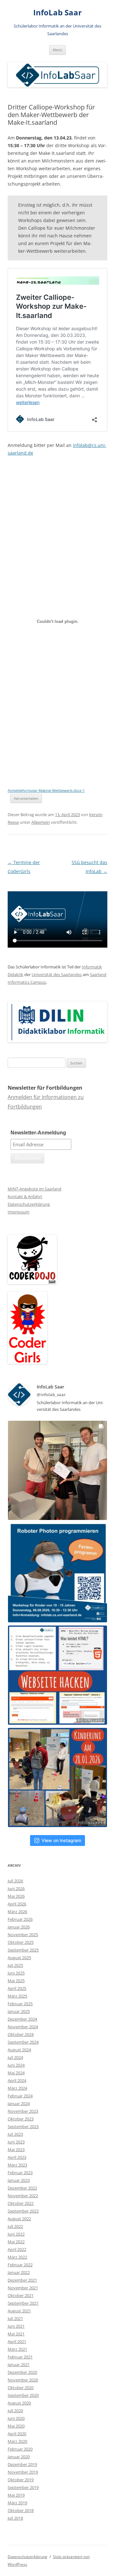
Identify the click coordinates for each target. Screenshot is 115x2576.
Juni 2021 (16, 2326)
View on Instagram (61, 1840)
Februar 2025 (20, 2004)
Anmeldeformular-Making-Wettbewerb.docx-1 (46, 790)
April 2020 (17, 2434)
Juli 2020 (15, 2411)
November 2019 (23, 2472)
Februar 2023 (20, 2173)
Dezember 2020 (22, 2372)
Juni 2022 (16, 2234)
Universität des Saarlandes (57, 974)
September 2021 (23, 2303)
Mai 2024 (16, 2073)
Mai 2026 (16, 1896)
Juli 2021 (15, 2318)
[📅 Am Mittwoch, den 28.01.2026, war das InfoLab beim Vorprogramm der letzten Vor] (57, 1777)
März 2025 (17, 1996)
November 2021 (23, 2288)
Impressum (19, 1212)
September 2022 (23, 2211)
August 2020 (19, 2403)
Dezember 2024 (22, 2019)
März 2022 (17, 2257)
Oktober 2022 (21, 2203)
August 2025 (19, 1958)
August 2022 (19, 2219)
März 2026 (17, 1912)
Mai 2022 (16, 2242)
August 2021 (19, 2311)
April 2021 (17, 2341)
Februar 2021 (20, 2357)
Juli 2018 (15, 2518)
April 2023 (17, 2157)
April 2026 (17, 1904)
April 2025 (17, 1988)
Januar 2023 (19, 2180)
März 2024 (17, 2088)
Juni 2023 (16, 2142)
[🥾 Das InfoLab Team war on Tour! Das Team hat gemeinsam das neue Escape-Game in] (57, 1470)
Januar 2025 (19, 2011)
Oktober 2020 (21, 2388)
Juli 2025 (15, 1965)
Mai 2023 (16, 2150)
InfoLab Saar (57, 13)
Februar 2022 (20, 2265)
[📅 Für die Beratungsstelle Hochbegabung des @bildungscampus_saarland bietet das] (57, 1675)
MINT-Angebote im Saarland (34, 1189)
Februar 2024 (20, 2096)
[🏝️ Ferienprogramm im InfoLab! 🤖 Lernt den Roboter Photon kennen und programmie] (57, 1573)
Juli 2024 (15, 2057)
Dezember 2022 (22, 2188)
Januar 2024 (19, 2103)
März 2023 (17, 2165)
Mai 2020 (16, 2426)
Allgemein (41, 822)
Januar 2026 (19, 1927)
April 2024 (17, 2080)
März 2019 (17, 2503)
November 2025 (23, 1935)
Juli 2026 (15, 1881)
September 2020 (23, 2395)
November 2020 (23, 2380)
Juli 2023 (15, 2134)
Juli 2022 (15, 2226)
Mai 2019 (16, 2495)
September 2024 (23, 2042)
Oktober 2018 (21, 2510)
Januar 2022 (19, 2272)
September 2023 (23, 2127)
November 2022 (23, 2196)
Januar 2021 (19, 2365)
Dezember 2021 (22, 2280)
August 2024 (19, 2050)
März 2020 (17, 2441)
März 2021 (17, 2349)
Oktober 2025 (21, 1942)
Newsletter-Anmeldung (38, 1133)
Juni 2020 (16, 2418)
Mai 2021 (16, 2334)
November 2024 (23, 2027)
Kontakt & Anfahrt (25, 1197)
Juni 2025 (16, 1973)
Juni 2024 (16, 2065)
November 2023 (23, 2111)
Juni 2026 (16, 1888)
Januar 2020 (19, 2457)
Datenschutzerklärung (29, 1204)
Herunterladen (26, 798)
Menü (57, 50)
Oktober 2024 (21, 2034)
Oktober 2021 (21, 2295)
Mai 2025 (16, 1981)
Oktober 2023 (21, 2119)
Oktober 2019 (21, 2480)
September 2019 (23, 2487)
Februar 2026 (20, 1919)
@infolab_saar (51, 1395)
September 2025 (23, 1950)
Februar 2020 (20, 2449)
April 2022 (17, 2249)
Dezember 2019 (22, 2464)
